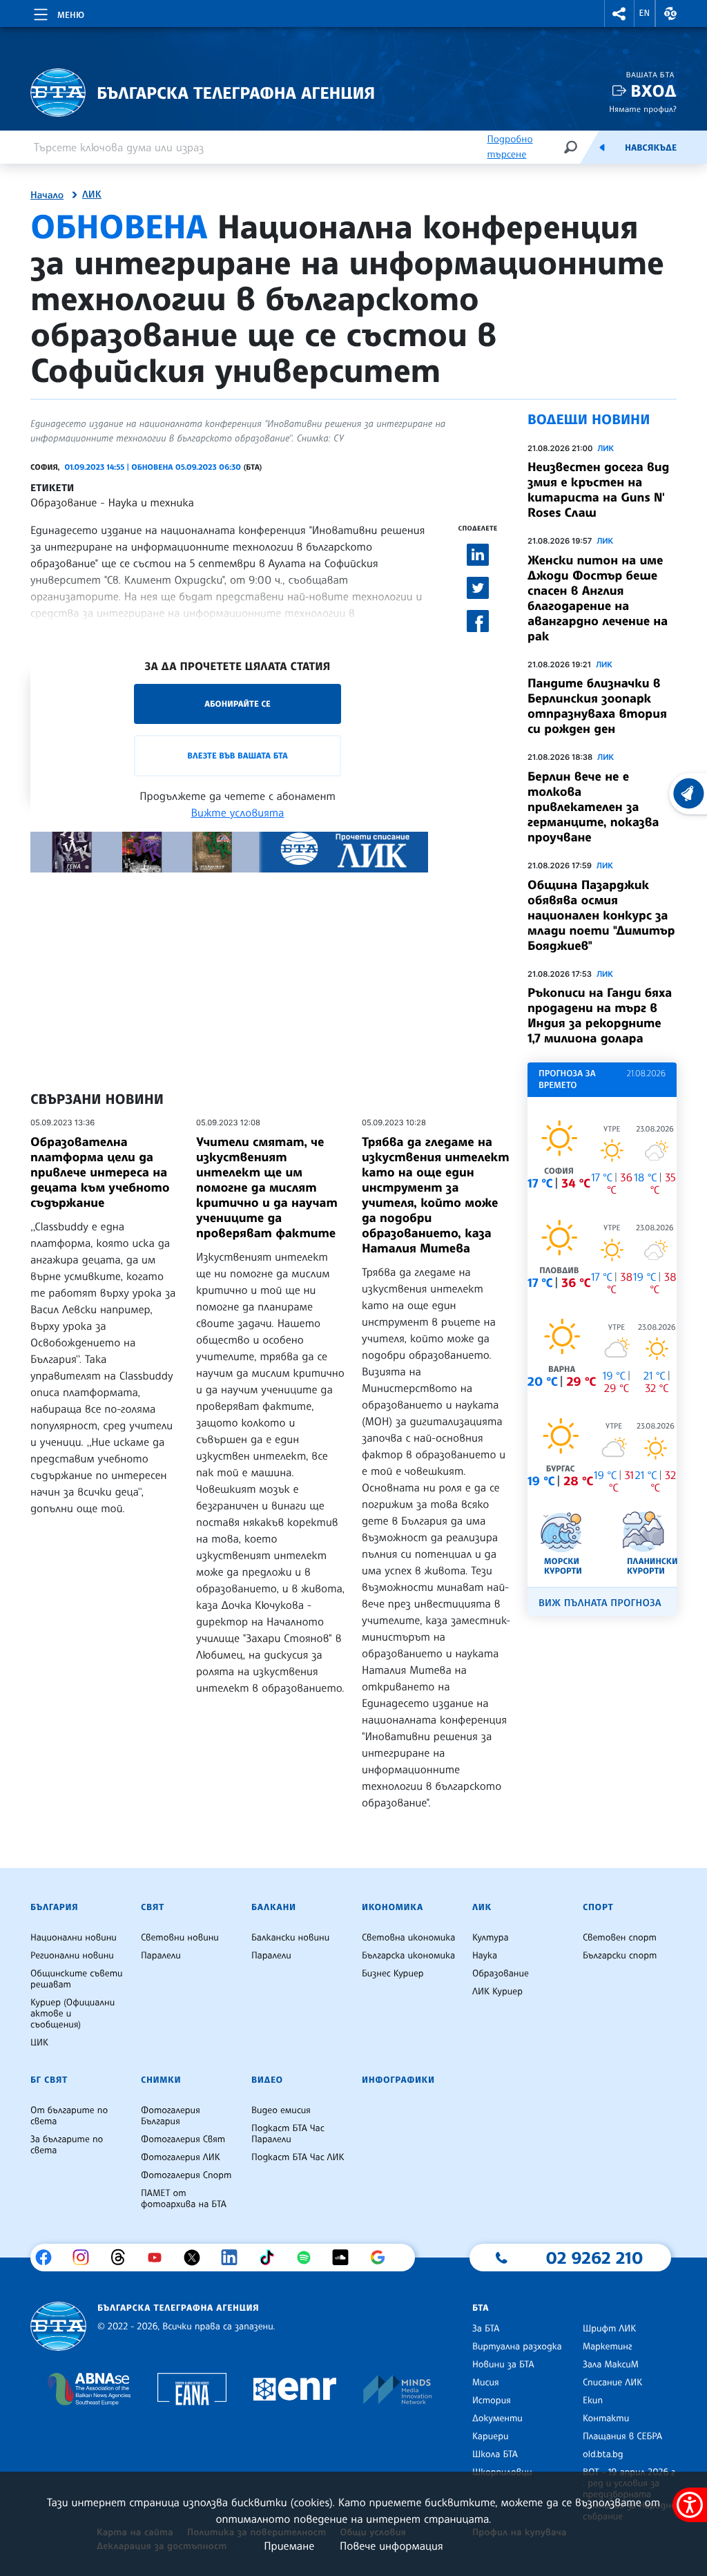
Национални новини (74, 1938)
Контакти (606, 2418)
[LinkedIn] (234, 2258)
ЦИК (39, 2043)
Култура (491, 1938)
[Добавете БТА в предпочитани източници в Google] (383, 2258)
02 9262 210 (594, 2258)
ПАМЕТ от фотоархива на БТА (184, 2199)
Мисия (486, 2383)
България (54, 1907)
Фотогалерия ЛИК (181, 2157)
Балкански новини (290, 1938)
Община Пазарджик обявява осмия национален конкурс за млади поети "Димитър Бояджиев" (601, 915)
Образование (64, 502)
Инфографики (398, 2080)
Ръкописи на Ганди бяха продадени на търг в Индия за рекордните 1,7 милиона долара (600, 1015)
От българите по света (69, 2116)
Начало (47, 195)
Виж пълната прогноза (600, 1603)
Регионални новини (72, 1956)
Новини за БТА (503, 2365)
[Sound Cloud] (346, 2258)
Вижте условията (238, 812)
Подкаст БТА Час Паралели (288, 2134)
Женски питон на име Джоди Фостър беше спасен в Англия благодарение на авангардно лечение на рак (598, 598)
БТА (481, 2308)
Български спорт (620, 1956)
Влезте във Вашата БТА (237, 755)
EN (645, 13)
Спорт (598, 1907)
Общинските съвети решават (77, 1979)
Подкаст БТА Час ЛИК (298, 2157)
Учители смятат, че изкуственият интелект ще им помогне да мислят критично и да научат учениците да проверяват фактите (267, 1187)
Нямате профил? (643, 109)
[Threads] (123, 2258)
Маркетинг (607, 2347)
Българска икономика (408, 1956)
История (492, 2401)
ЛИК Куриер (497, 1992)
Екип (593, 2401)
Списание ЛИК (612, 2383)
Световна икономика (408, 1938)
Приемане (289, 2546)
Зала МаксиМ (611, 2365)
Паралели (161, 1956)
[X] (197, 2258)
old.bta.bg (603, 2454)
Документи (497, 2418)
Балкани (274, 1907)
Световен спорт (620, 1938)
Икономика (393, 1907)
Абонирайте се (238, 704)
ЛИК (92, 195)
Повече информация (391, 2546)
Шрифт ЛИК (609, 2329)
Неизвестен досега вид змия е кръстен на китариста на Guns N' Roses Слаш (598, 490)
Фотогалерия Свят (183, 2139)
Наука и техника (151, 502)
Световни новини (180, 1938)
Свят (153, 1907)
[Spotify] (309, 2258)
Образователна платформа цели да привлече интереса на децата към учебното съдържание (100, 1172)
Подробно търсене (510, 147)
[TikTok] (272, 2258)
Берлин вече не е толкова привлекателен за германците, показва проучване (593, 807)
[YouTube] (160, 2258)
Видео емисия (281, 2110)
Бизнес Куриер (393, 1974)
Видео (267, 2080)
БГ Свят (49, 2080)
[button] (619, 13)
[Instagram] (86, 2258)
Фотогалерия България (171, 2116)
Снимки (161, 2080)
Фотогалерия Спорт (186, 2175)
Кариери (491, 2436)
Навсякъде (651, 148)
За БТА (486, 2329)
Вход (653, 91)
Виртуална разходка (517, 2347)
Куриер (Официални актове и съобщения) (72, 2014)
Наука (485, 1956)
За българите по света (67, 2145)
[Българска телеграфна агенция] (58, 2326)
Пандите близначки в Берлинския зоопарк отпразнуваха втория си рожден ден (597, 706)
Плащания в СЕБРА (622, 2436)
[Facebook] (49, 2258)
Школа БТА (495, 2454)
